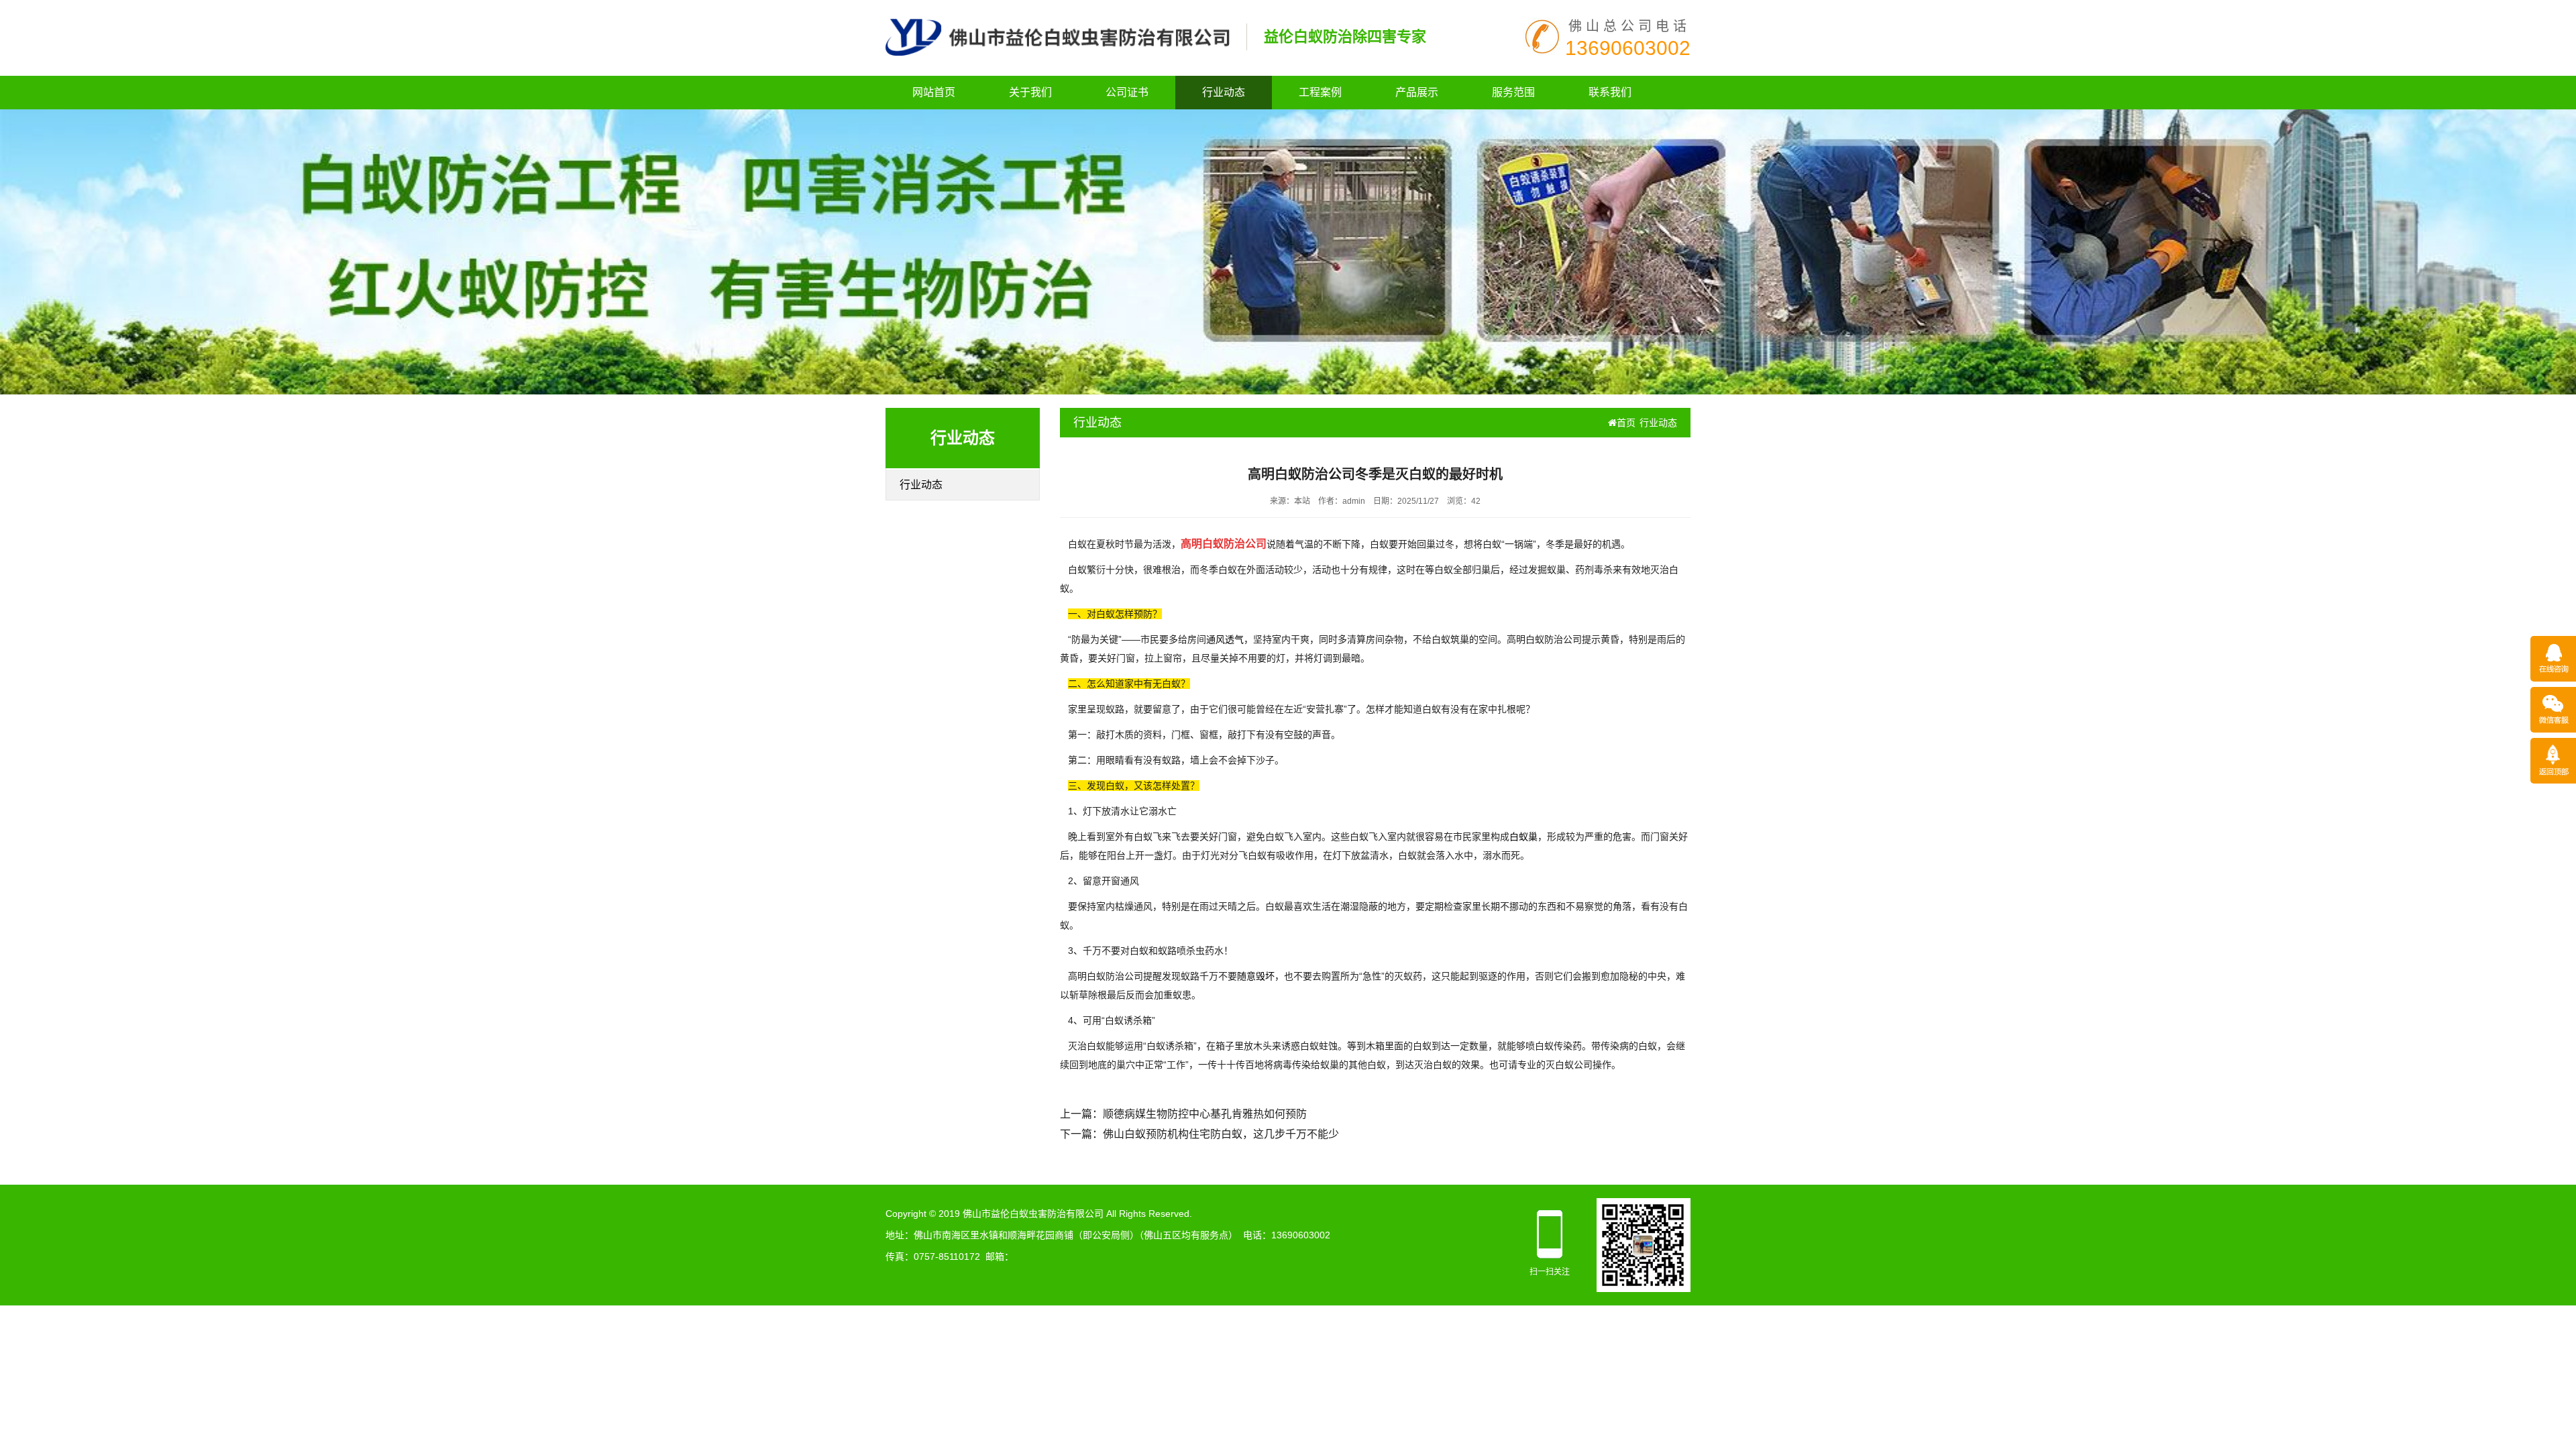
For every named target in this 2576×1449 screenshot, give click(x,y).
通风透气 (1225, 639)
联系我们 (1610, 92)
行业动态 (1224, 92)
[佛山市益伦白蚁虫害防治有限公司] (1058, 36)
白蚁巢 (1523, 837)
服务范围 (1513, 92)
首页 (1626, 423)
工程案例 (1320, 92)
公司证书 (1127, 92)
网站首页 (934, 92)
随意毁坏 (1256, 976)
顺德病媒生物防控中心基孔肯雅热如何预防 (1205, 1114)
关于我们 (1030, 92)
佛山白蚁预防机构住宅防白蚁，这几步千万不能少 (1221, 1134)
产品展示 (1417, 92)
